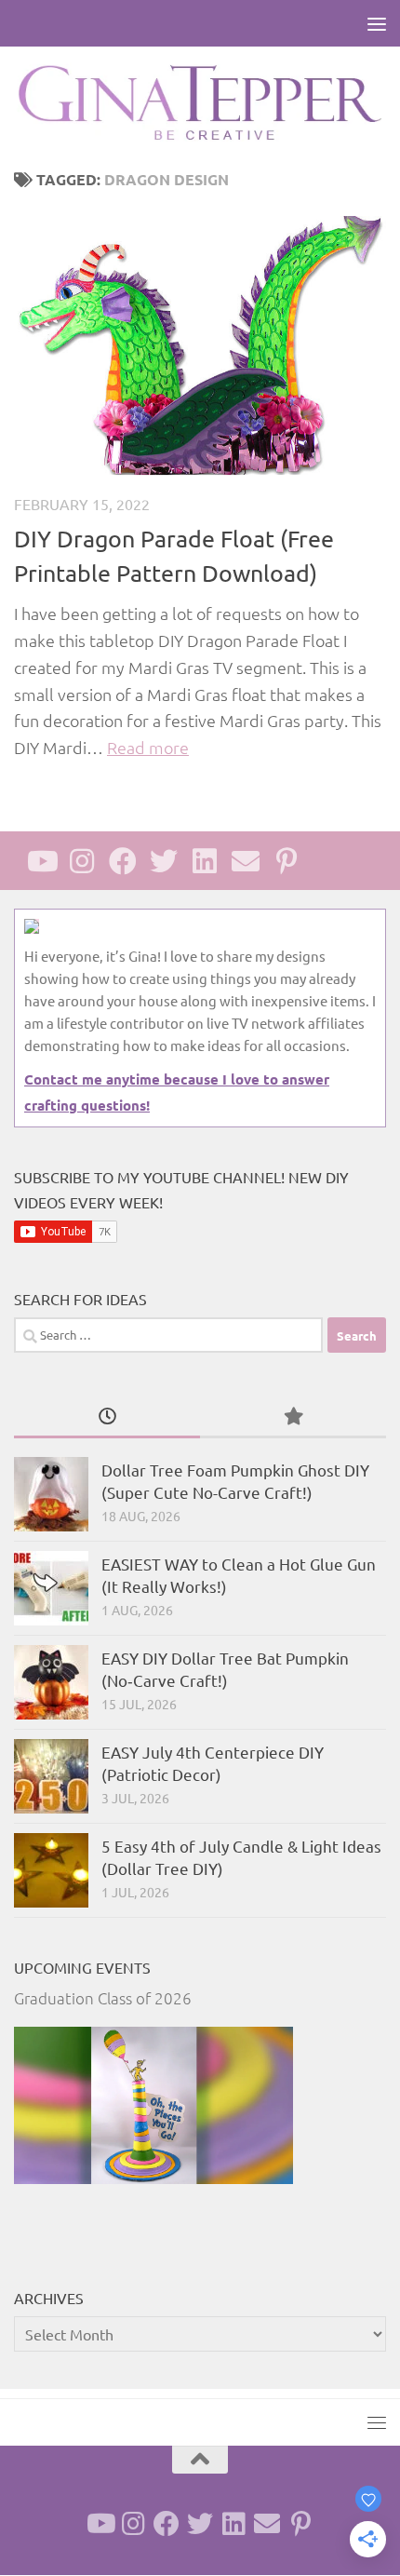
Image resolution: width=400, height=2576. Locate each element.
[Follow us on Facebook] (123, 861)
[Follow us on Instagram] (82, 861)
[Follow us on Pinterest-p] (287, 861)
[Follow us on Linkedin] (205, 861)
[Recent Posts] (107, 1417)
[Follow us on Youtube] (41, 861)
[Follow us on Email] (246, 861)
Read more (148, 747)
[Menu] (377, 23)
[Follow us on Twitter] (164, 861)
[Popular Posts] (293, 1417)
